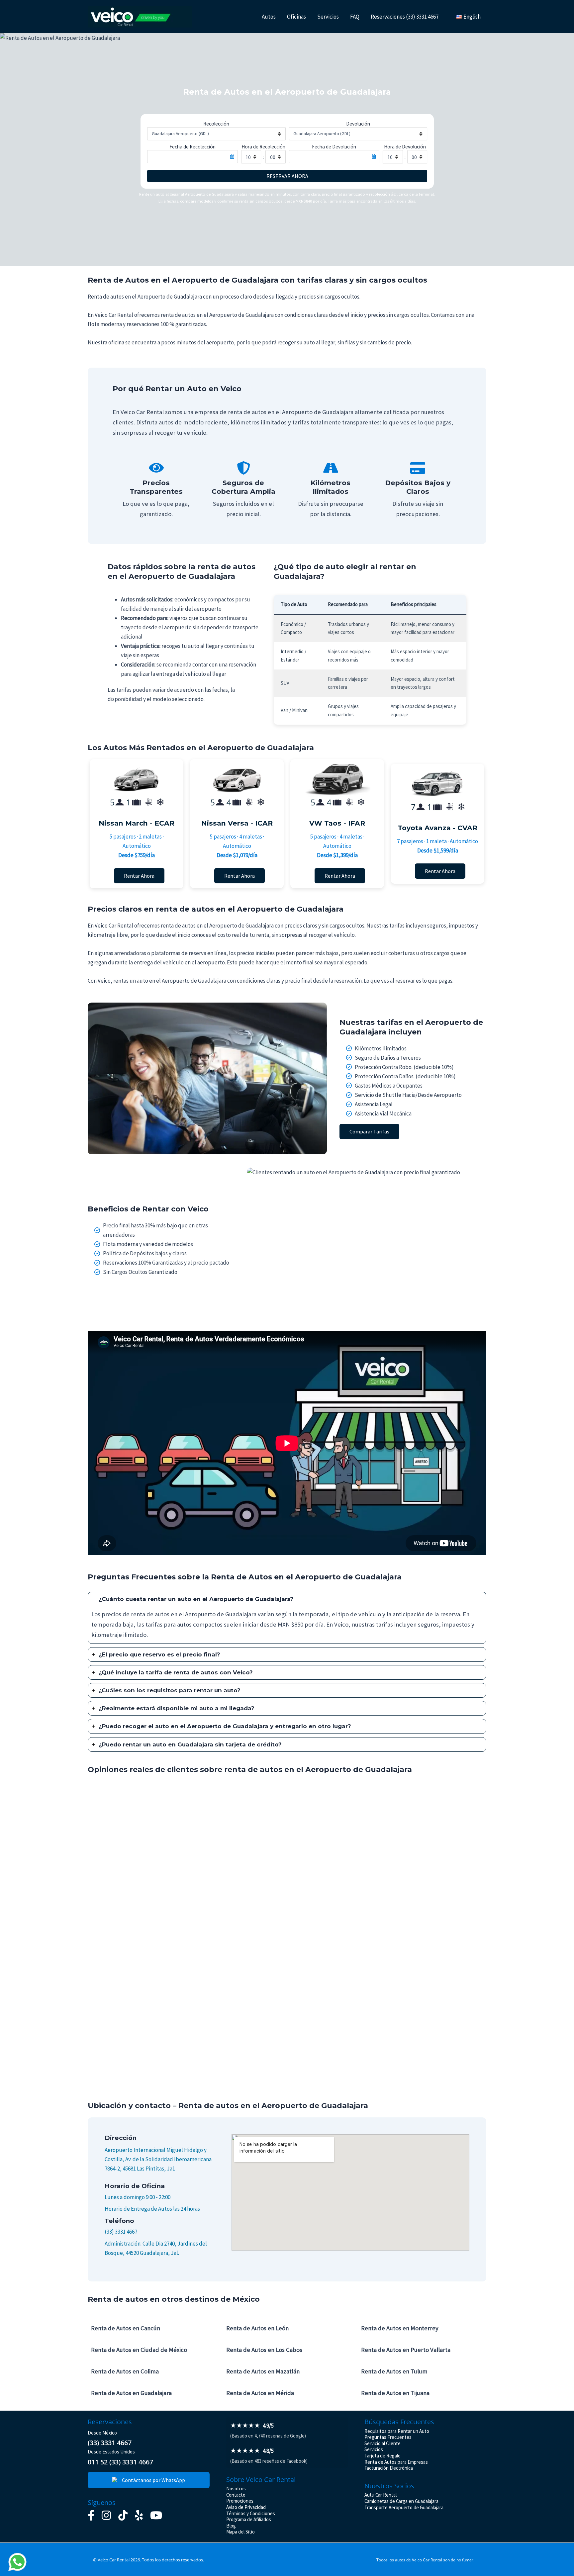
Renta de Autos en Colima (125, 2371)
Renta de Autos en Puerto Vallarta (406, 2350)
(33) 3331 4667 (121, 2232)
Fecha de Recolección (192, 147)
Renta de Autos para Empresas (396, 2462)
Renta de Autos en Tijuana (395, 2393)
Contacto (236, 2495)
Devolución (358, 124)
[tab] (287, 1618)
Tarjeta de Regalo (383, 2456)
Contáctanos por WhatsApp (153, 2480)
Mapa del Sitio (240, 2532)
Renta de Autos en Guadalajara (131, 2393)
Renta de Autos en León (257, 2328)
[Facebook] (91, 2515)
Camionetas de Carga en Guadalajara (401, 2501)
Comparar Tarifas (369, 1131)
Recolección (216, 124)
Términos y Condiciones (251, 2513)
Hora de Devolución (405, 147)
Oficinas (296, 17)
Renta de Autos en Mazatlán (263, 2371)
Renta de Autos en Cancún (126, 2328)
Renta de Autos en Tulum (394, 2371)
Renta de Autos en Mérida (260, 2393)
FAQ (355, 17)
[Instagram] (106, 2515)
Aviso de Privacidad (246, 2507)
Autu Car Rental (381, 2495)
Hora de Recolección (263, 147)
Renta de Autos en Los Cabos (264, 2350)
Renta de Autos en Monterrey (400, 2328)
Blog (231, 2526)
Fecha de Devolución (334, 147)
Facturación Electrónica (389, 2468)
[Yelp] (139, 2515)
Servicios (328, 17)
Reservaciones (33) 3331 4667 (405, 17)
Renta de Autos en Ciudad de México (139, 2350)
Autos (269, 17)
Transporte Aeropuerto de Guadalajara (404, 2507)
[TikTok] (123, 2515)
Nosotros (236, 2488)
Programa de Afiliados (249, 2519)
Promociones (240, 2501)
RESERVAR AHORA (287, 176)
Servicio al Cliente (383, 2443)
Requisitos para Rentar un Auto (397, 2431)
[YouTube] (156, 2515)
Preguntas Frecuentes (388, 2437)
